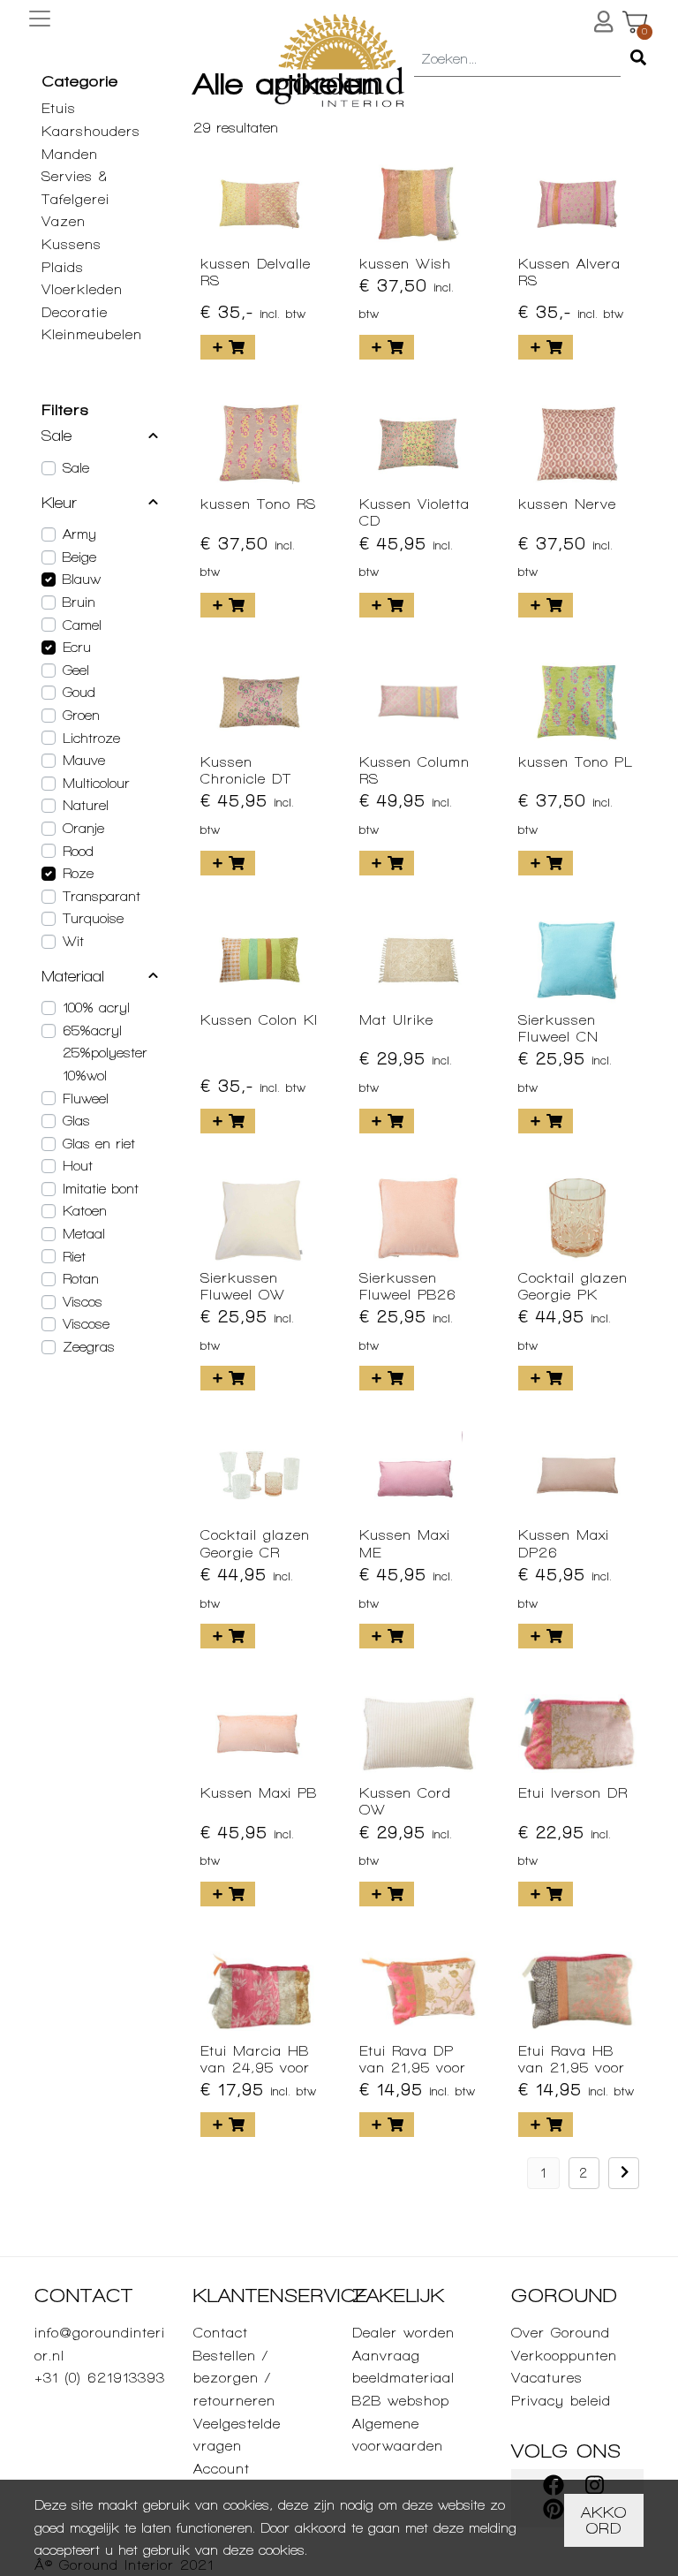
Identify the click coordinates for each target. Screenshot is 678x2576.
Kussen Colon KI (259, 1020)
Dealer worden (403, 2333)
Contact (221, 2333)
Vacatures (547, 2378)
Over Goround (561, 2333)
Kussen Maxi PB (259, 1793)
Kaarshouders (91, 131)
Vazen (64, 221)
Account (222, 2469)
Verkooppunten (564, 2356)
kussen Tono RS (258, 504)
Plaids (63, 267)
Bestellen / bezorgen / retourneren (234, 2378)
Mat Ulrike (396, 1020)
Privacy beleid (561, 2401)
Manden (70, 154)
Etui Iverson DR (573, 1793)
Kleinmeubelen (92, 334)
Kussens (72, 244)
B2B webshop (401, 2401)
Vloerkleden (82, 289)
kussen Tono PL (576, 762)
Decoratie (75, 312)
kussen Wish (405, 264)
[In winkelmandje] (228, 347)
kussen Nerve (567, 504)
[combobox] (517, 60)
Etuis (59, 108)
